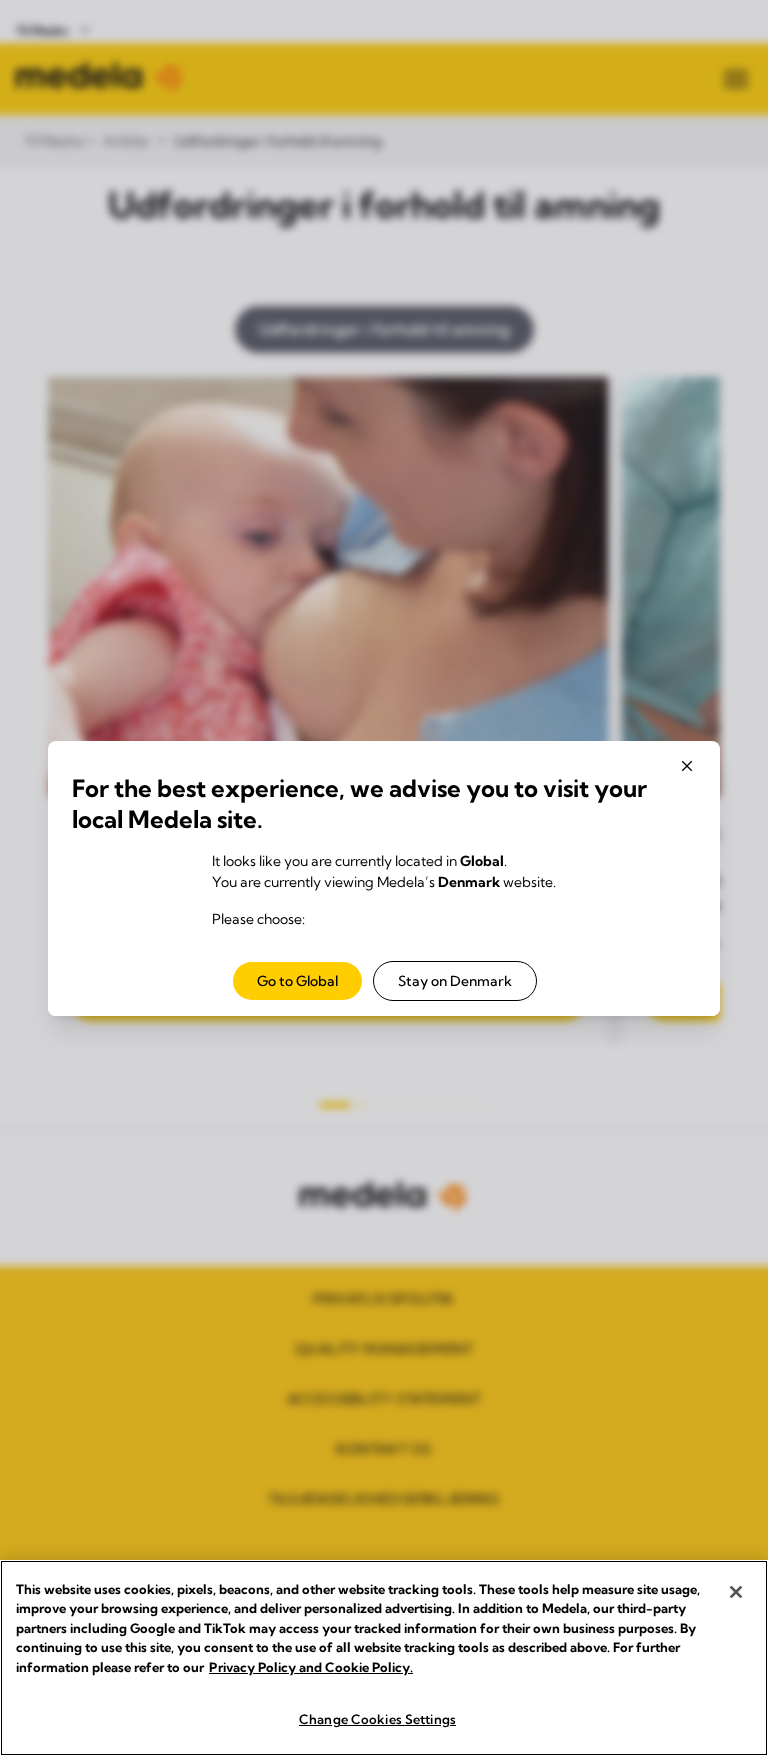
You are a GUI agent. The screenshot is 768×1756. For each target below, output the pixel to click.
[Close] (736, 1592)
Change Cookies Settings (377, 1719)
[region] (384, 1658)
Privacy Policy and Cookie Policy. (311, 1667)
